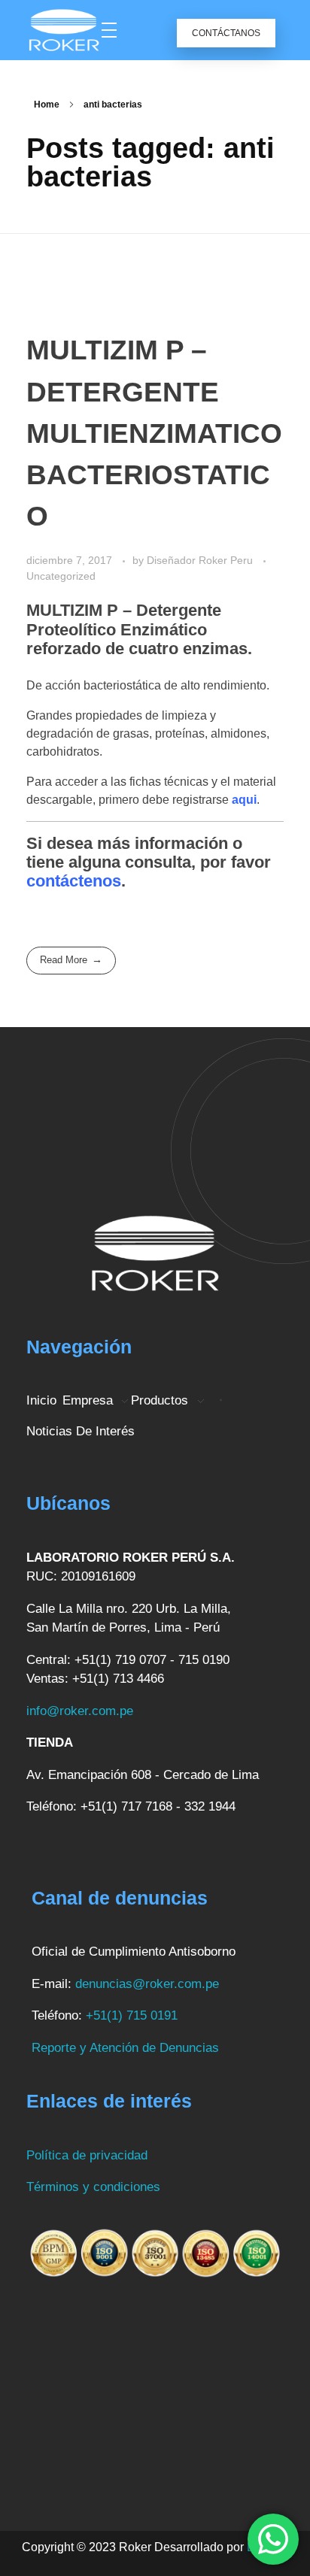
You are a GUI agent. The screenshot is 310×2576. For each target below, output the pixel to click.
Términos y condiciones (93, 2187)
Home (47, 105)
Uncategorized (61, 576)
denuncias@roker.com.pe (147, 1984)
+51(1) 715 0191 (132, 2015)
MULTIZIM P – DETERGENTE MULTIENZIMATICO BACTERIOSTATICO (154, 433)
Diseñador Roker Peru (201, 560)
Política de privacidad (87, 2155)
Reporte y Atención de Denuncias (127, 2048)
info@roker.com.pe (80, 1711)
